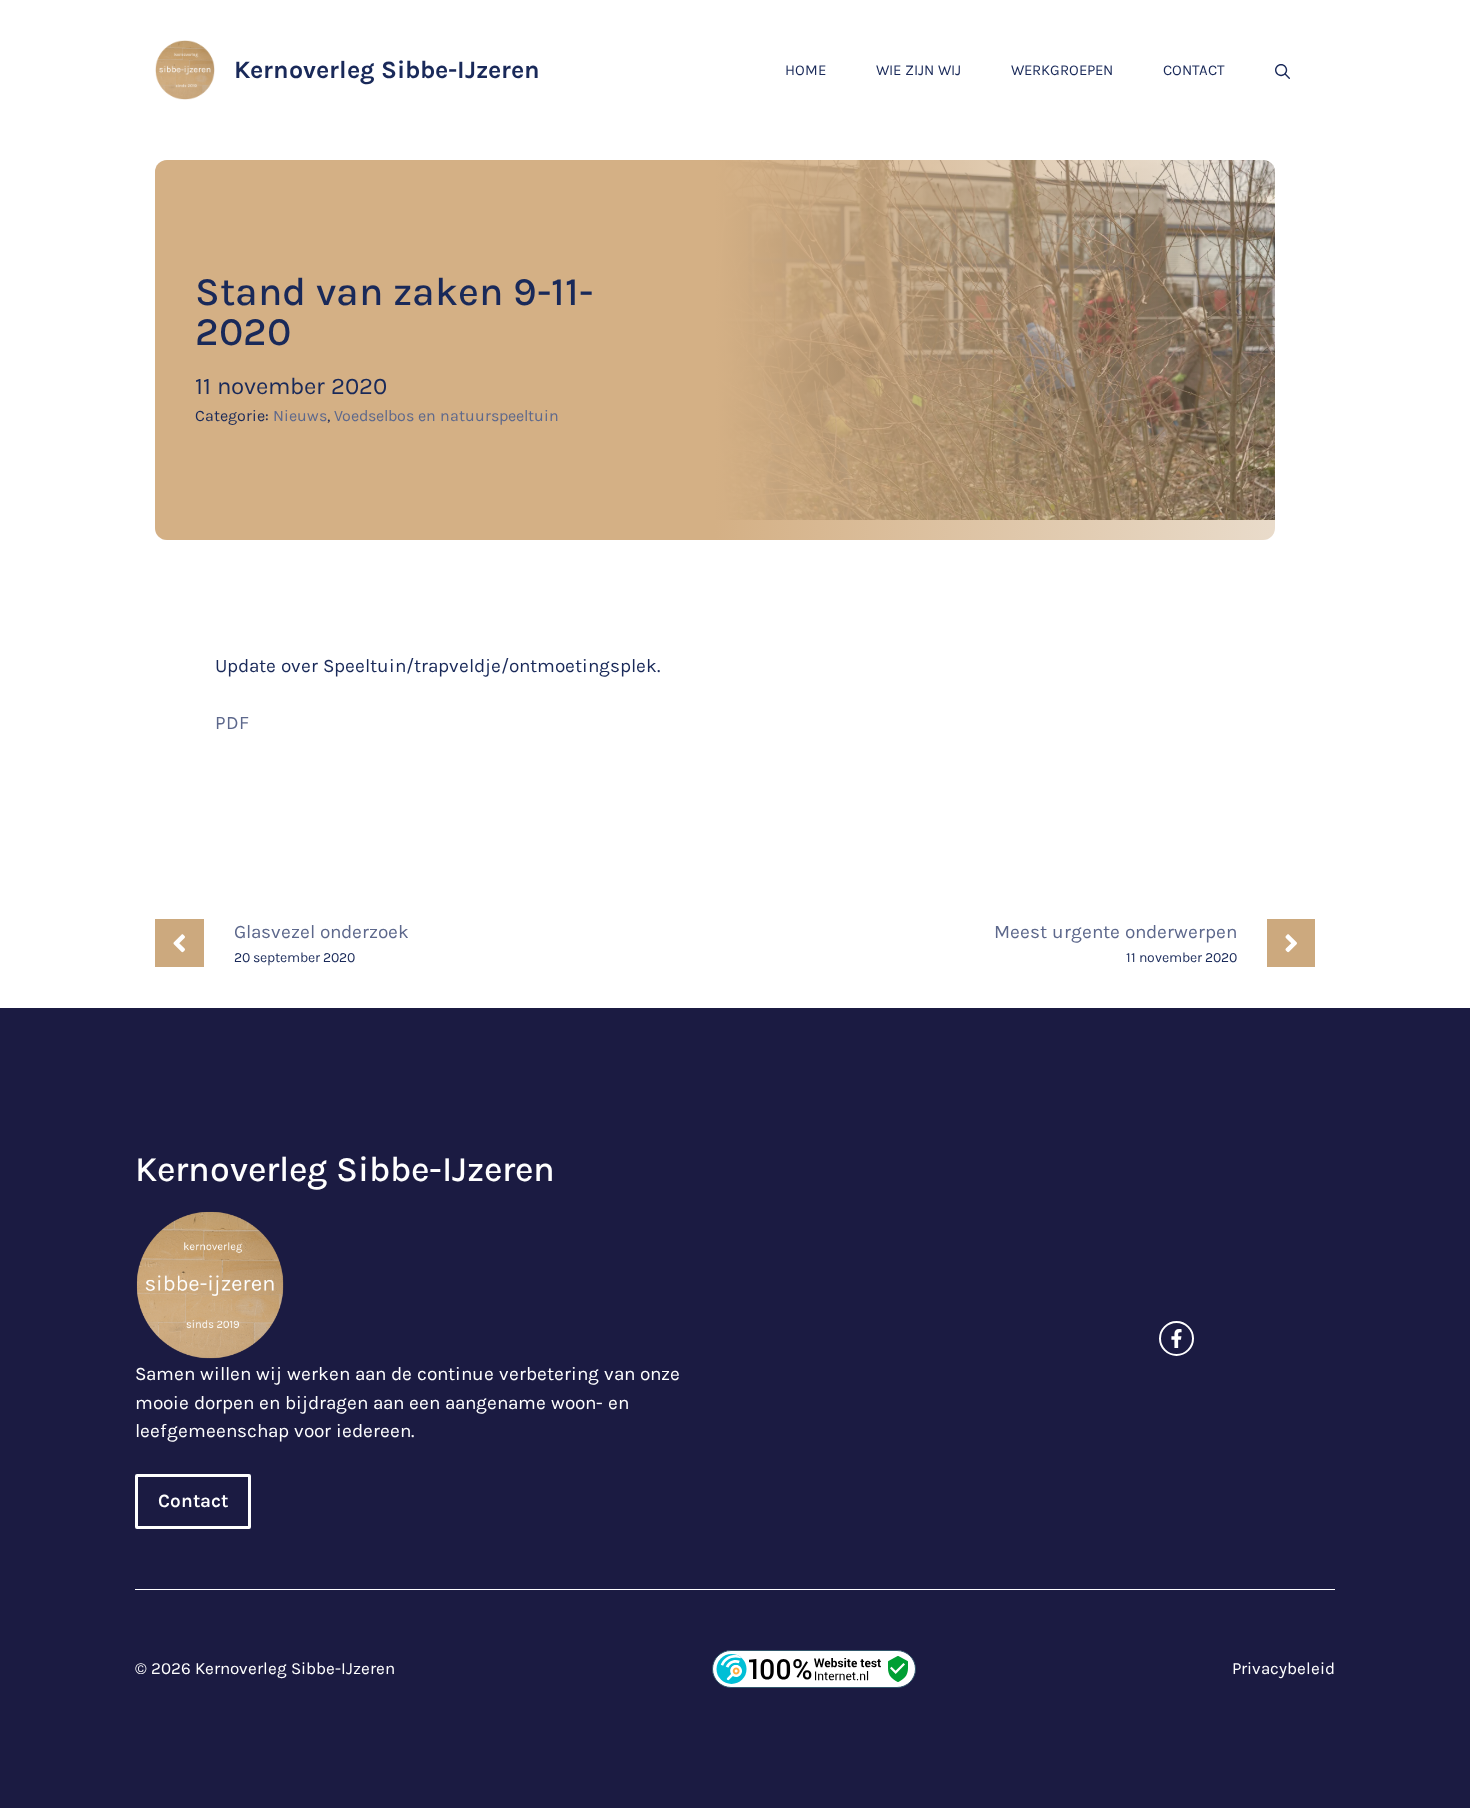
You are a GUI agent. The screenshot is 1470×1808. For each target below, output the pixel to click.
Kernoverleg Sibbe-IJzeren (387, 69)
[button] (1282, 70)
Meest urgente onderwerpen (1115, 932)
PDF (232, 723)
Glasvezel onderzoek (321, 932)
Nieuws (300, 415)
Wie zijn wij (918, 70)
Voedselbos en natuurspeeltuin (446, 415)
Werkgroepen (1062, 70)
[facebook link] (1176, 1338)
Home (805, 70)
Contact (1194, 70)
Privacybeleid (1283, 1668)
